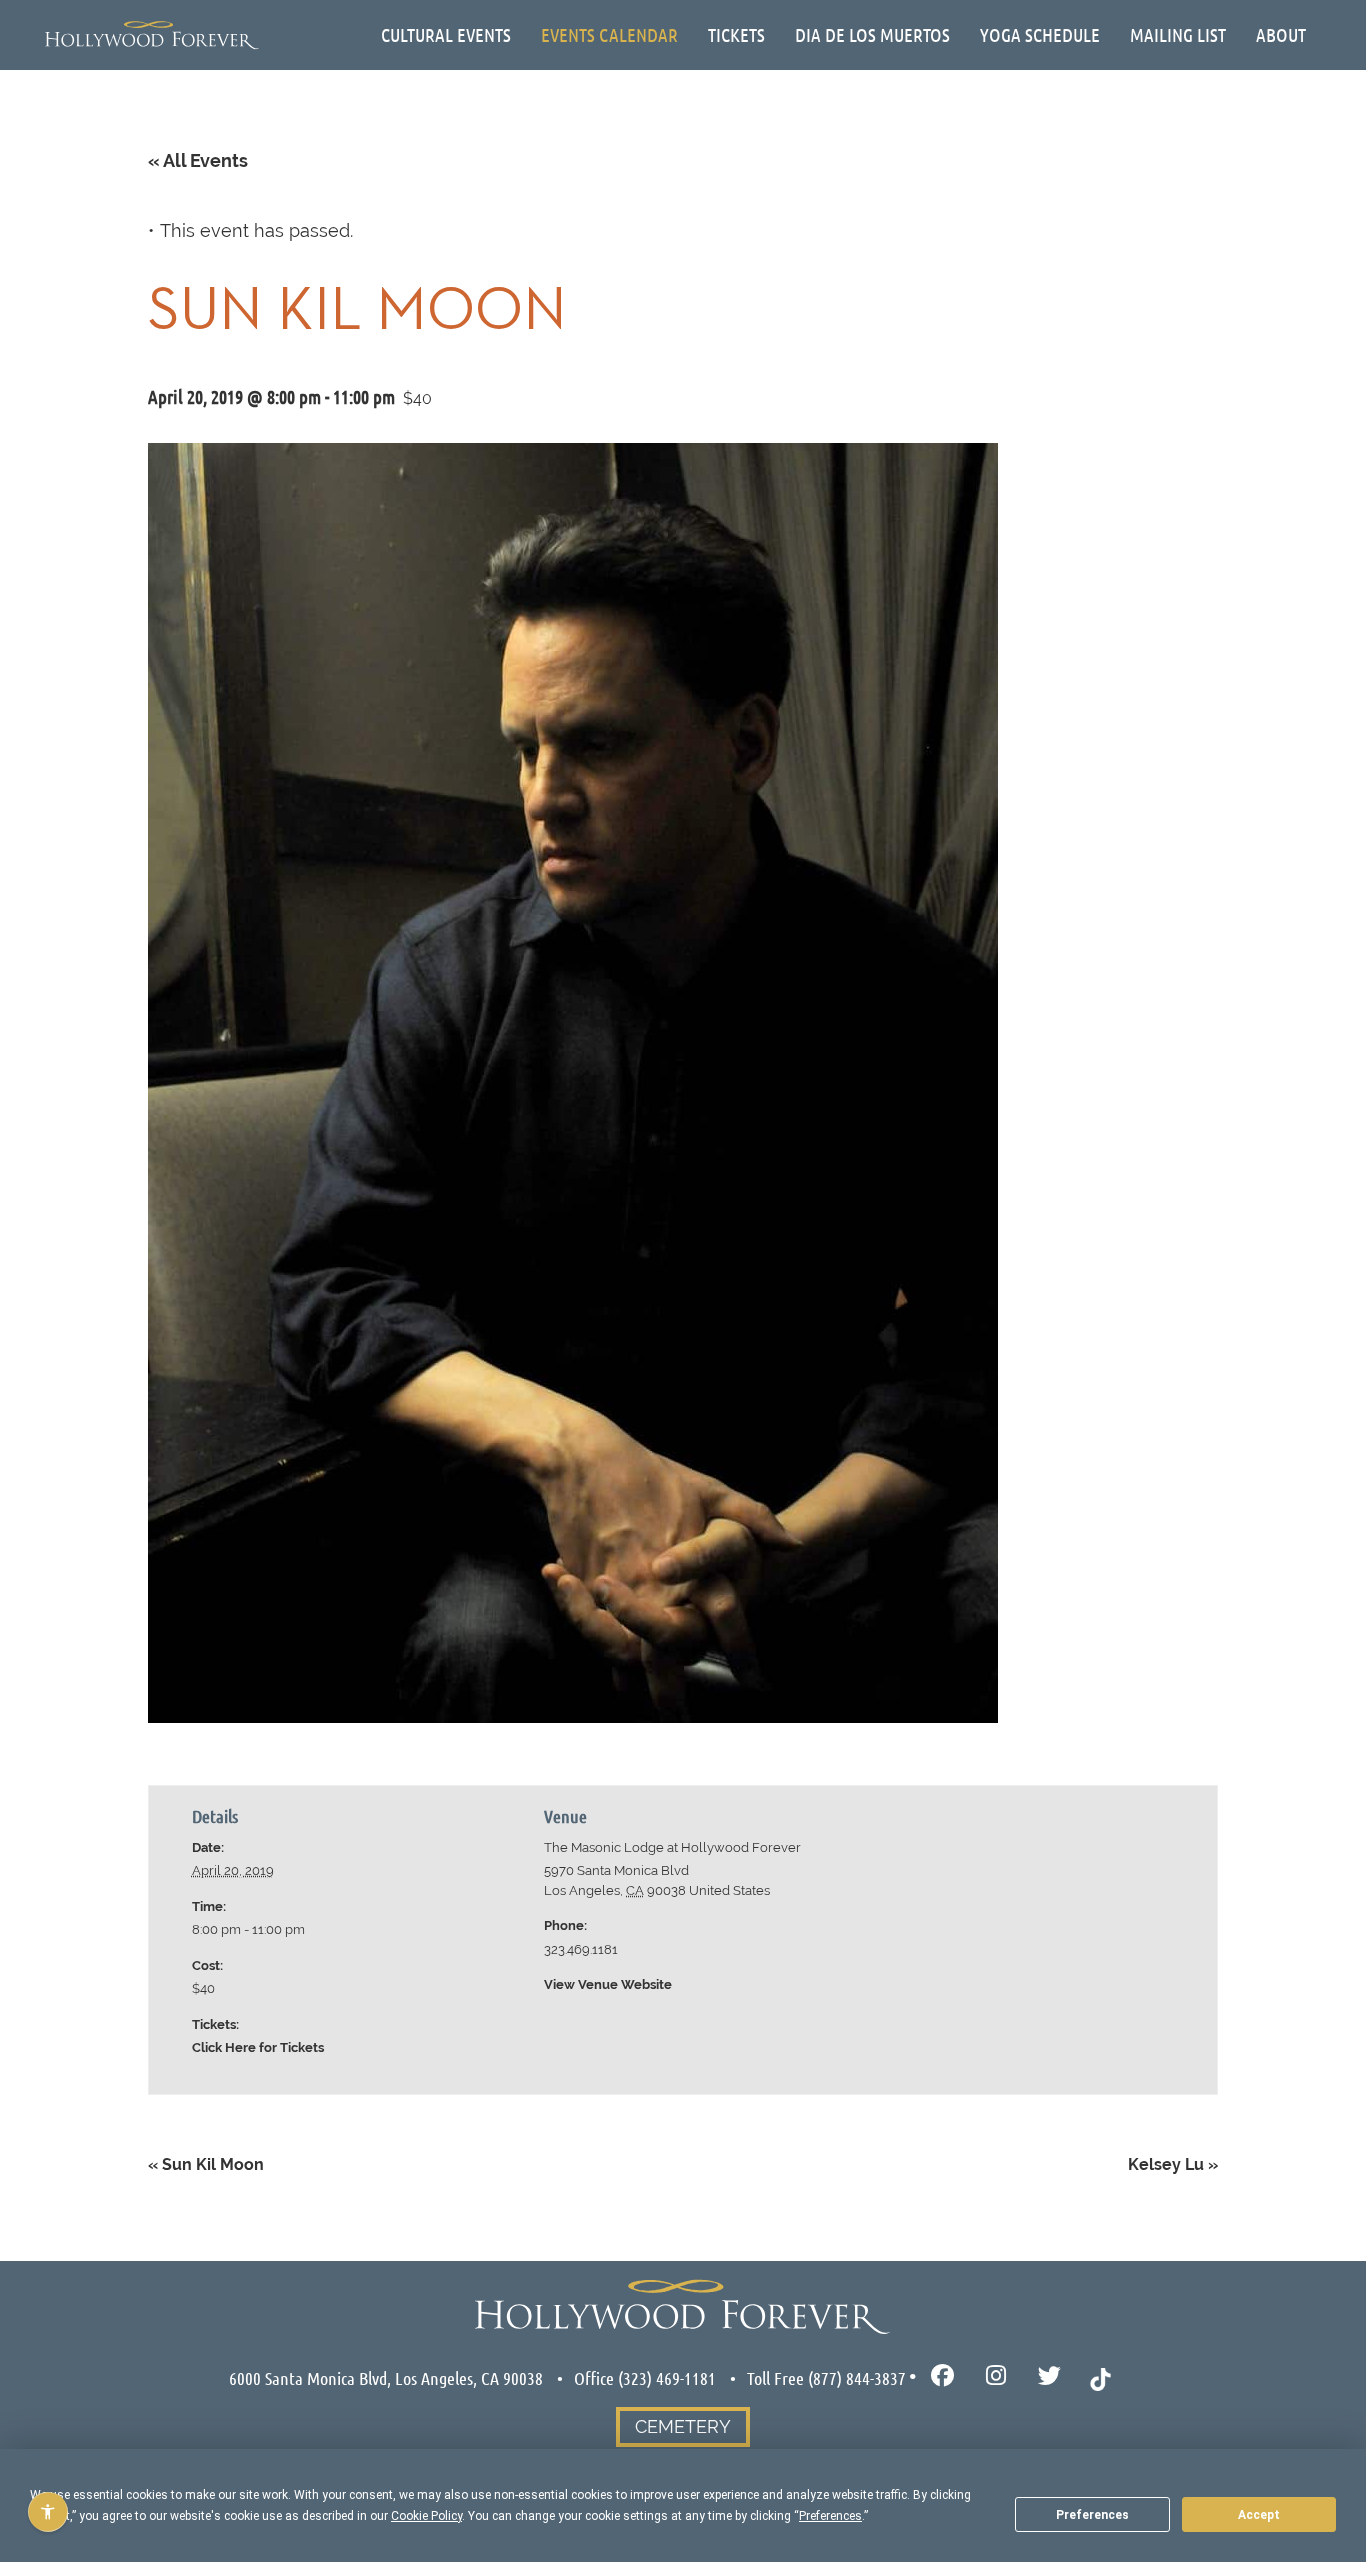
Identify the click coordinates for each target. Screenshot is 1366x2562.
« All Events (198, 160)
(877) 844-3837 (857, 2378)
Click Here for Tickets (258, 2047)
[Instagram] (996, 2376)
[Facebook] (942, 2376)
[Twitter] (1049, 2376)
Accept (1259, 2515)
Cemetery (683, 2426)
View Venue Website (608, 1984)
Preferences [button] (830, 2516)
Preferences (1092, 2515)
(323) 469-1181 (667, 2378)
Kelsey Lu (1173, 2164)
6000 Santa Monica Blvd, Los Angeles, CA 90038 (386, 2378)
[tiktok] (1100, 2377)
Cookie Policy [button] (426, 2516)
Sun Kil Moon (206, 2164)
